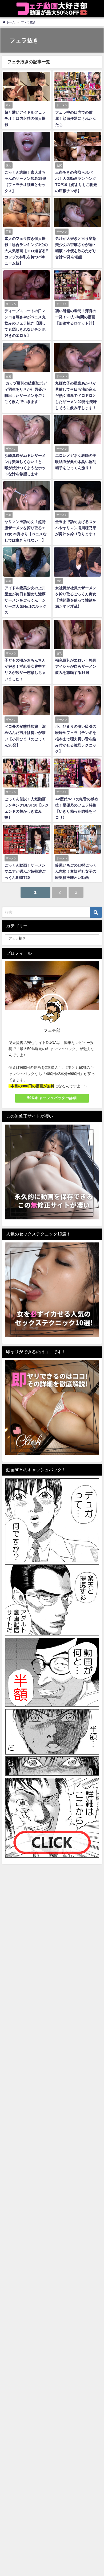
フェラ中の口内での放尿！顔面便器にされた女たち (76, 118)
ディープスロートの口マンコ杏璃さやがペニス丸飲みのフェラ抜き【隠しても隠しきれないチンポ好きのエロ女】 (25, 323)
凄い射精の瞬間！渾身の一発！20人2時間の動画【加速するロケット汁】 (76, 317)
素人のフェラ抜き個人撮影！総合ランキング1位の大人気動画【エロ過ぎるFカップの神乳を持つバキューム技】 (26, 251)
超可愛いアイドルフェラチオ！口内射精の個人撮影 (25, 118)
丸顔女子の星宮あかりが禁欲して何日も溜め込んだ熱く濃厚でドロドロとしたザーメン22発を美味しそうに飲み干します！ (76, 395)
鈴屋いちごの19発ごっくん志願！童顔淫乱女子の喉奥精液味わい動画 (76, 871)
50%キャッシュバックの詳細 (52, 1098)
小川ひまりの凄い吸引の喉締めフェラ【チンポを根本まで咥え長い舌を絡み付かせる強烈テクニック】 (76, 739)
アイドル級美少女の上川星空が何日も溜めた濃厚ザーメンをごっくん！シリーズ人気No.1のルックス (25, 600)
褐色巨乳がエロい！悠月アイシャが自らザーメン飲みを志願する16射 (76, 666)
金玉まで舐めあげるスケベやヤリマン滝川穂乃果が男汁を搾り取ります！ (76, 528)
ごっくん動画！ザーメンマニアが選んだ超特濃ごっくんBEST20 (25, 871)
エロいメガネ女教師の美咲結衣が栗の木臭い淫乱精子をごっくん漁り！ (76, 462)
